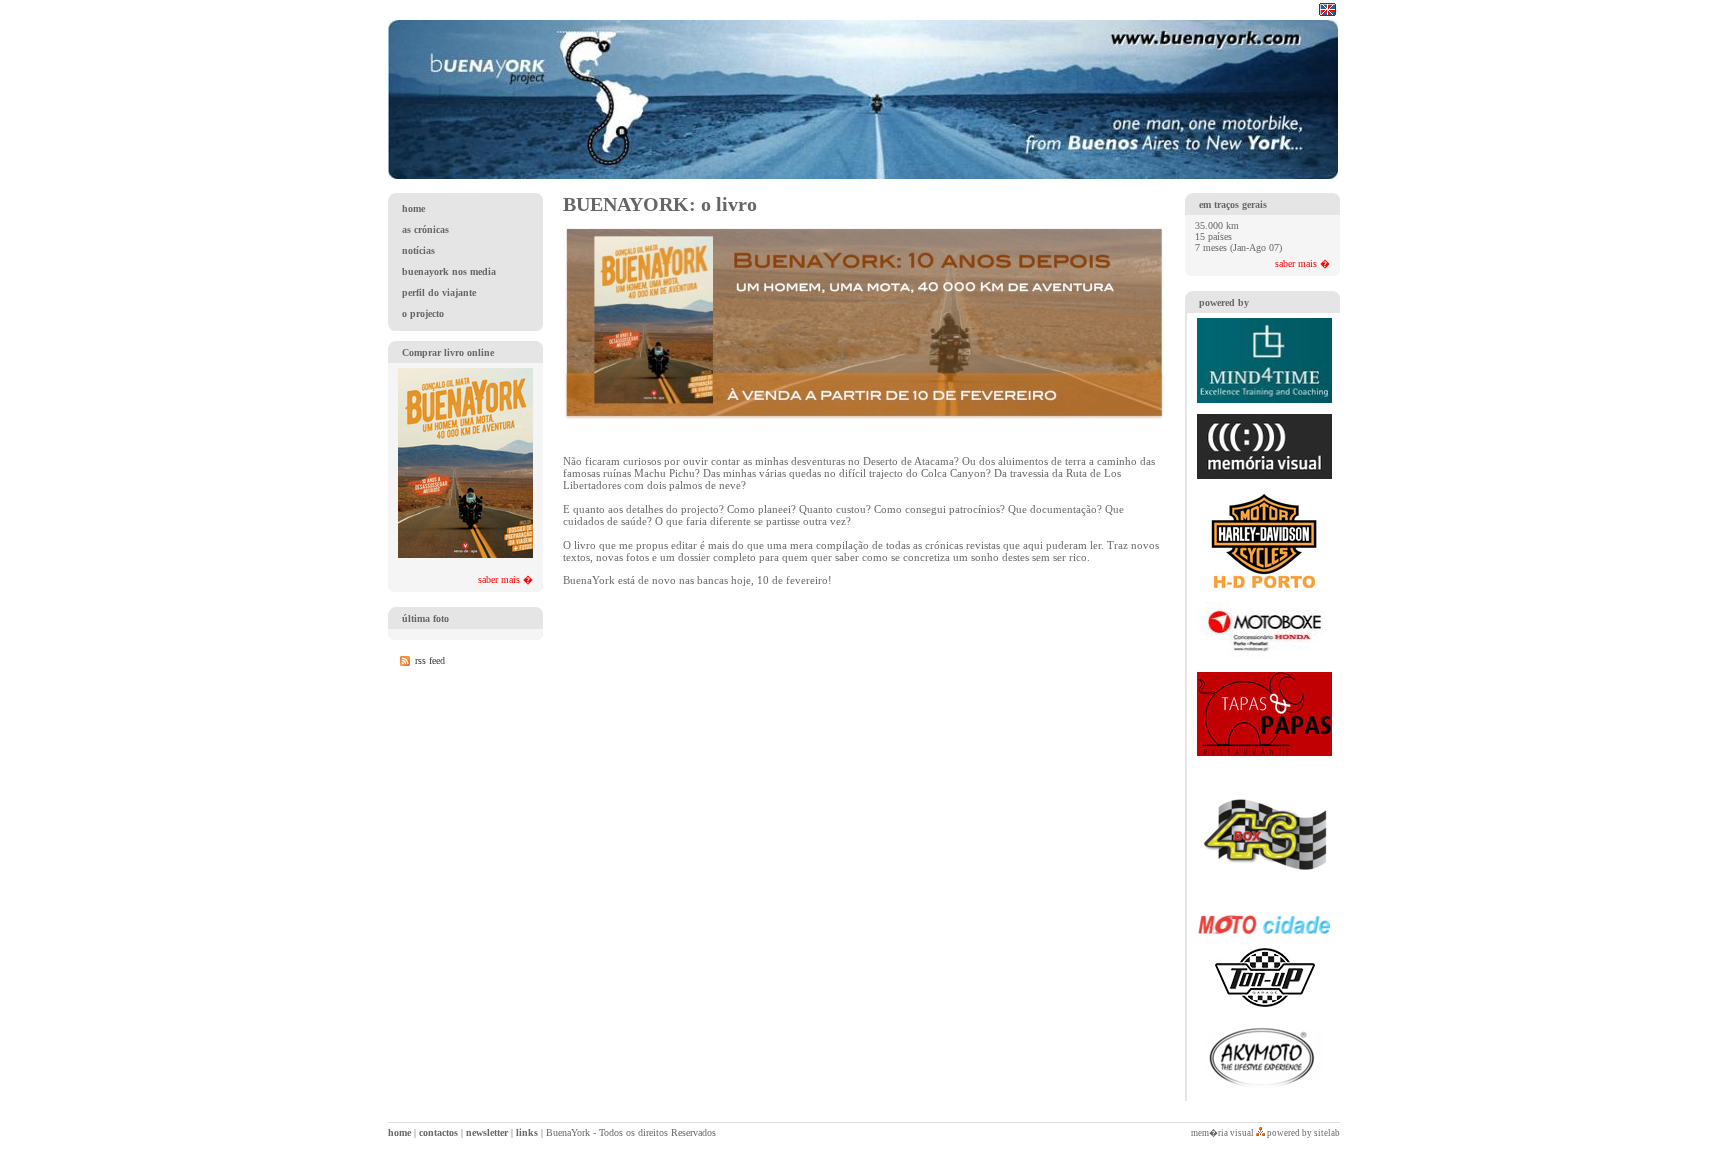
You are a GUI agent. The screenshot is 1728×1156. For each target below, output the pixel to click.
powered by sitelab (1303, 1133)
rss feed (430, 660)
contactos (438, 1132)
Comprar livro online (448, 352)
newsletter (487, 1132)
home (399, 1132)
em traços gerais (1233, 204)
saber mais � (505, 579)
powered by (1224, 302)
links (527, 1132)
